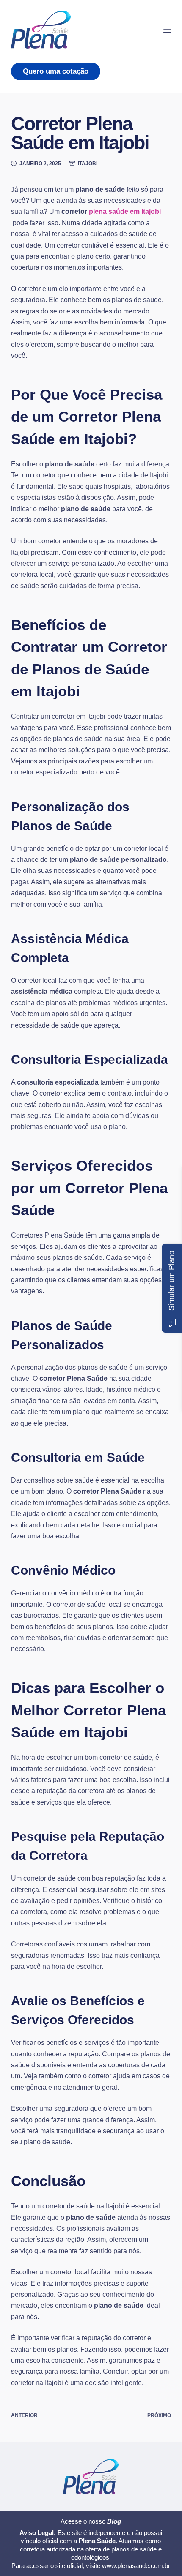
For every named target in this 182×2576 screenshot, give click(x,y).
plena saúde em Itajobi (125, 211)
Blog (114, 2521)
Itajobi (88, 164)
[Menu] (167, 30)
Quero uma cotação (56, 71)
